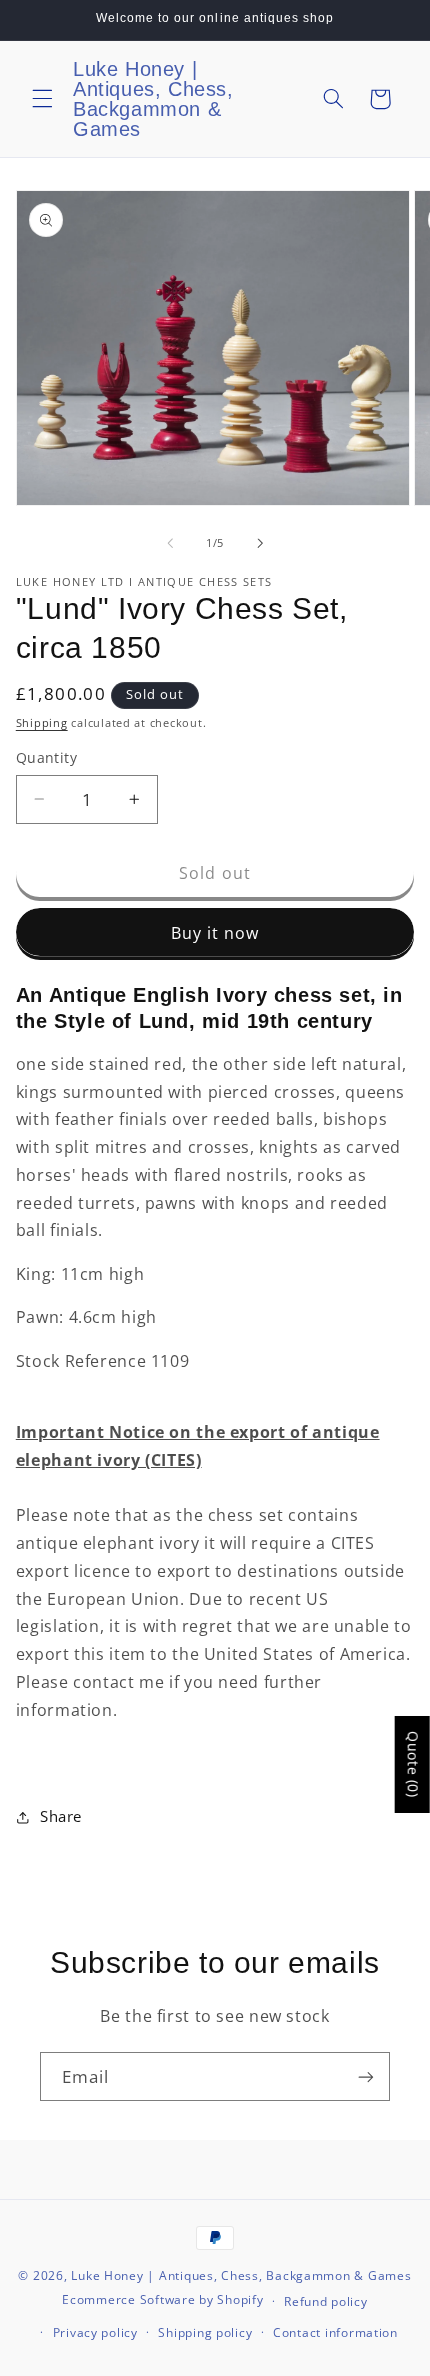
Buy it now (215, 933)
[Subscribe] (366, 2076)
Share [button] (61, 1816)
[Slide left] (170, 544)
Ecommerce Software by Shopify (162, 2300)
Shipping (42, 723)
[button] (42, 99)
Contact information (335, 2332)
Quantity (46, 757)
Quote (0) (413, 1764)
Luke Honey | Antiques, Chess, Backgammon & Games (241, 2275)
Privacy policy (95, 2332)
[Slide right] (260, 544)
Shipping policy (205, 2332)
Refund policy (326, 2301)
